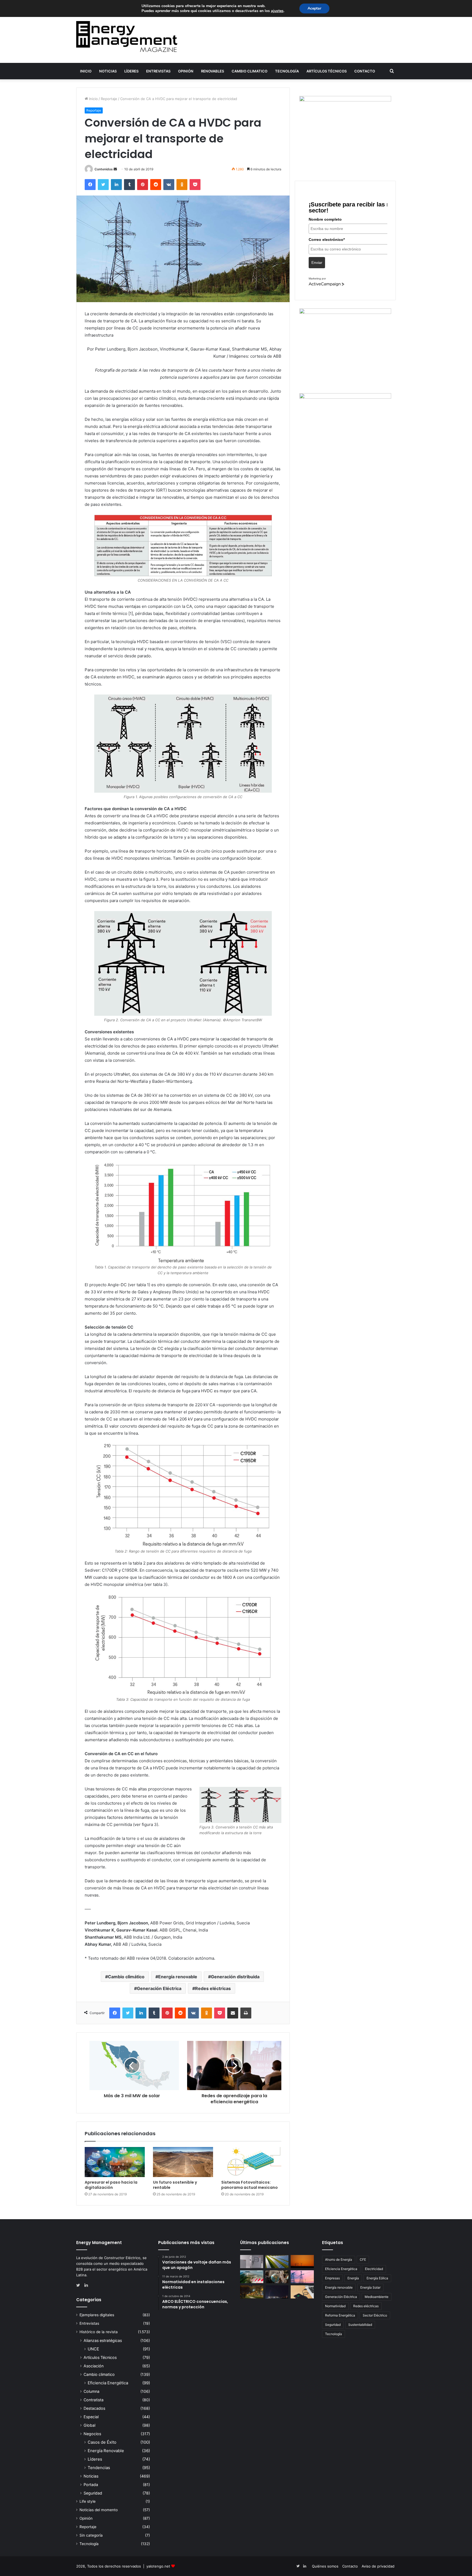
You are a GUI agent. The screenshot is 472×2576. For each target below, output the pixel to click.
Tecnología (287, 71)
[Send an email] (115, 169)
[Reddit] (156, 185)
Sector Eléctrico (375, 2315)
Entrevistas (158, 71)
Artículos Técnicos (327, 71)
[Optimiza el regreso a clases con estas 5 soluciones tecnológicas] (302, 2292)
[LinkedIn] (116, 185)
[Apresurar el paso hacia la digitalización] (115, 2162)
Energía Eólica (377, 2278)
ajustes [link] (277, 11)
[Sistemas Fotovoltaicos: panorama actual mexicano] (251, 2162)
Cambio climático (126, 1977)
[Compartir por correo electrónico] (233, 2013)
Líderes (131, 71)
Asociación (94, 2366)
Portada (91, 2485)
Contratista (94, 2400)
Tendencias (99, 2468)
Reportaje (109, 99)
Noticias (108, 71)
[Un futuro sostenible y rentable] (183, 2162)
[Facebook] (90, 185)
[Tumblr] (129, 185)
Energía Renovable (106, 2451)
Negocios (92, 2434)
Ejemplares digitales (97, 2315)
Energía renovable (178, 1977)
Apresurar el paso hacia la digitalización (111, 2185)
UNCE (93, 2349)
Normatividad (335, 2306)
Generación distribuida (235, 1977)
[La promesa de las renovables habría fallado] (277, 2262)
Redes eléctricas (213, 1988)
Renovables (213, 71)
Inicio (86, 71)
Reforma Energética (340, 2315)
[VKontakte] (169, 185)
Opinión (186, 71)
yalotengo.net (158, 2566)
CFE (363, 2260)
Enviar (317, 262)
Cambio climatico (250, 71)
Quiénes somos (325, 2566)
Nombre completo (325, 219)
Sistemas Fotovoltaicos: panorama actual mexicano (250, 2185)
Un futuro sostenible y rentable (175, 2185)
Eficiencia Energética (108, 2383)
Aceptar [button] (314, 8)
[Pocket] (195, 185)
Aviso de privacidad (378, 2566)
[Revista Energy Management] (127, 37)
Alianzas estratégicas (103, 2340)
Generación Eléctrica (159, 1988)
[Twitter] (103, 185)
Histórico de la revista (99, 2332)
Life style (88, 2501)
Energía (353, 2278)
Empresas (332, 2278)
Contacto (365, 71)
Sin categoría (91, 2535)
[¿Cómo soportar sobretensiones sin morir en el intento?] (277, 2292)
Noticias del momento (99, 2510)
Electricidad (374, 2269)
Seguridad (93, 2493)
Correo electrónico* (327, 240)
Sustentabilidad (360, 2325)
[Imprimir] (246, 2013)
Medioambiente (377, 2297)
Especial (91, 2417)
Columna (92, 2391)
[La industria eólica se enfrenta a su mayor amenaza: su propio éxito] (302, 2262)
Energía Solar (370, 2287)
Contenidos (104, 169)
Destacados (94, 2408)
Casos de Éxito (102, 2442)
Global (89, 2425)
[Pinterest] (143, 185)
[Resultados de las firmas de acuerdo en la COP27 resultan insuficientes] (277, 2277)
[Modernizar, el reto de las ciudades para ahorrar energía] (252, 2292)
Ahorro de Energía (339, 2260)
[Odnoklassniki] (182, 185)
